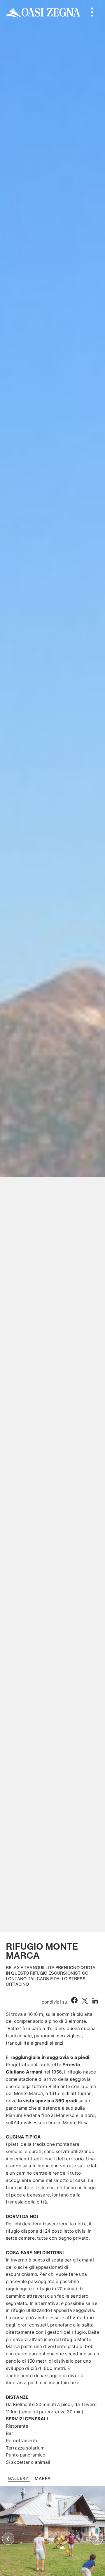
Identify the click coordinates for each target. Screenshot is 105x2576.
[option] (52, 966)
